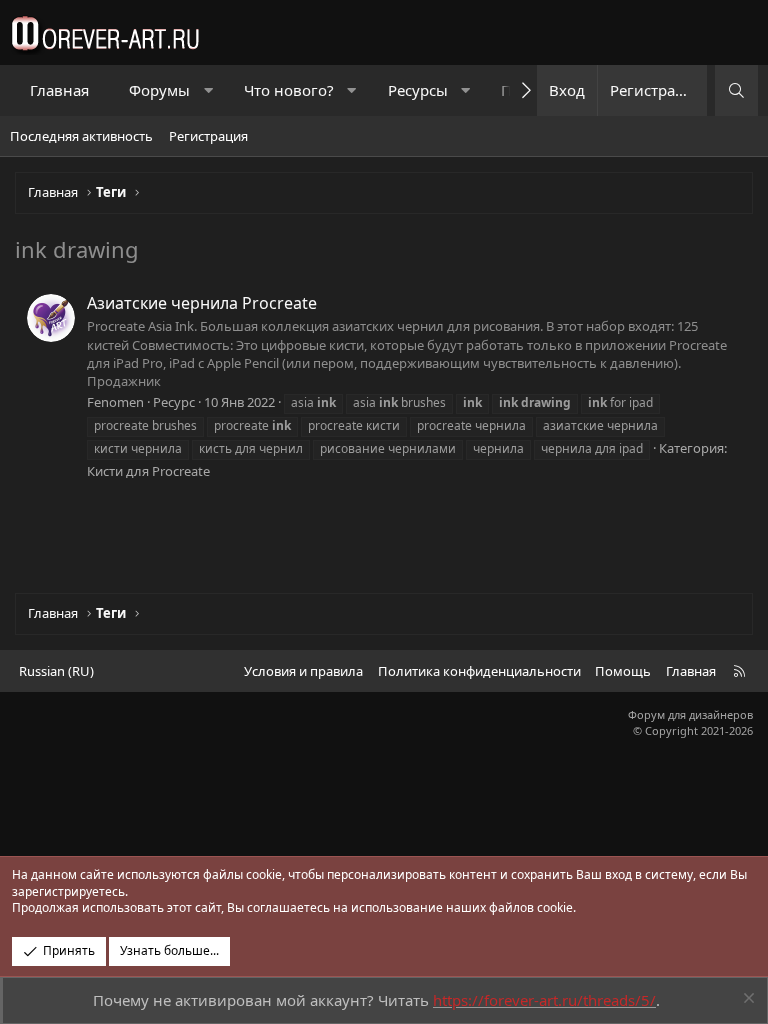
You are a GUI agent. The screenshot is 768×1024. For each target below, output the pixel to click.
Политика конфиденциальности (479, 671)
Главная (59, 90)
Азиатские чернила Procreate (202, 303)
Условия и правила (303, 671)
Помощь (623, 671)
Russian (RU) (56, 671)
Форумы (159, 90)
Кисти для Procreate (148, 471)
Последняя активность (81, 136)
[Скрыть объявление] (746, 1000)
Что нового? (289, 90)
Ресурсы (418, 90)
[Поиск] (736, 90)
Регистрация (208, 136)
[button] (208, 90)
